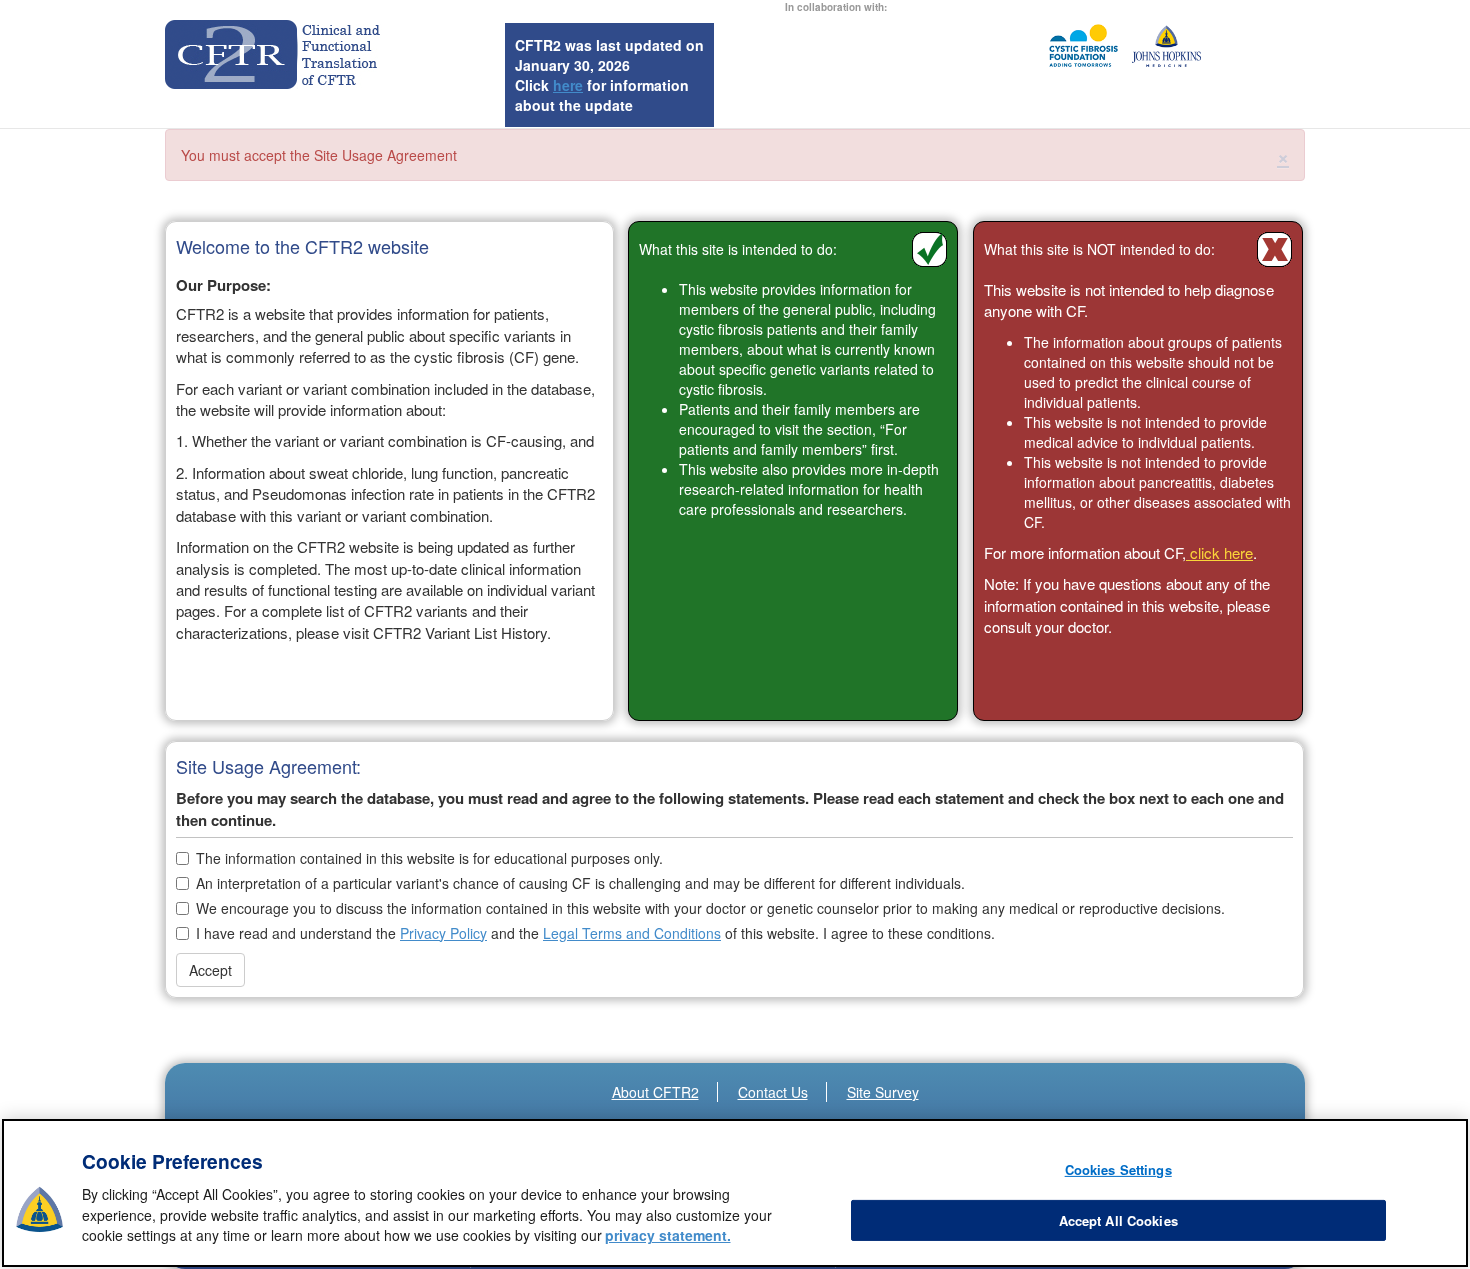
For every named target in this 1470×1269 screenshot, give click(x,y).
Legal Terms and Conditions (632, 933)
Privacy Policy (443, 933)
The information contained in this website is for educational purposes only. (429, 858)
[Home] (277, 54)
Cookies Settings (1118, 1169)
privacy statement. (668, 1236)
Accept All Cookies (1118, 1220)
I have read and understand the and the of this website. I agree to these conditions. (595, 933)
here (568, 85)
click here (1219, 552)
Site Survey (883, 1092)
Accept (210, 970)
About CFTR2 (655, 1092)
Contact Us (773, 1092)
